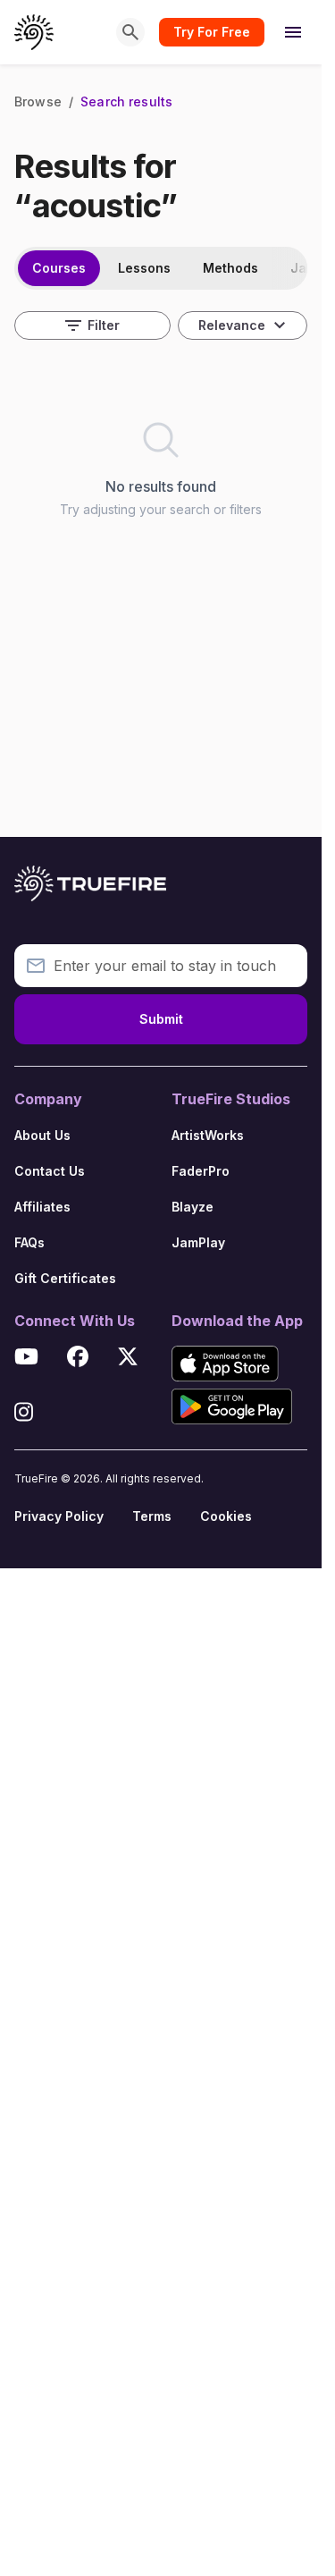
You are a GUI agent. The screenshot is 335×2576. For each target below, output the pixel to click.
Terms (152, 1516)
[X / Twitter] (128, 1359)
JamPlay (198, 1242)
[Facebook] (78, 1359)
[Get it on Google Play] (232, 1406)
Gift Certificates (65, 1278)
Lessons (144, 268)
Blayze (193, 1207)
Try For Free (212, 32)
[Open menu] (293, 32)
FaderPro (201, 1171)
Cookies (226, 1516)
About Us (42, 1135)
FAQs (29, 1242)
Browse (38, 101)
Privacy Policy (59, 1516)
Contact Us (50, 1171)
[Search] (130, 32)
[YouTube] (26, 1359)
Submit (161, 1019)
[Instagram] (24, 1415)
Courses (59, 268)
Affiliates (42, 1207)
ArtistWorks (208, 1135)
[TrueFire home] (34, 32)
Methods (230, 268)
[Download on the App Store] (225, 1364)
